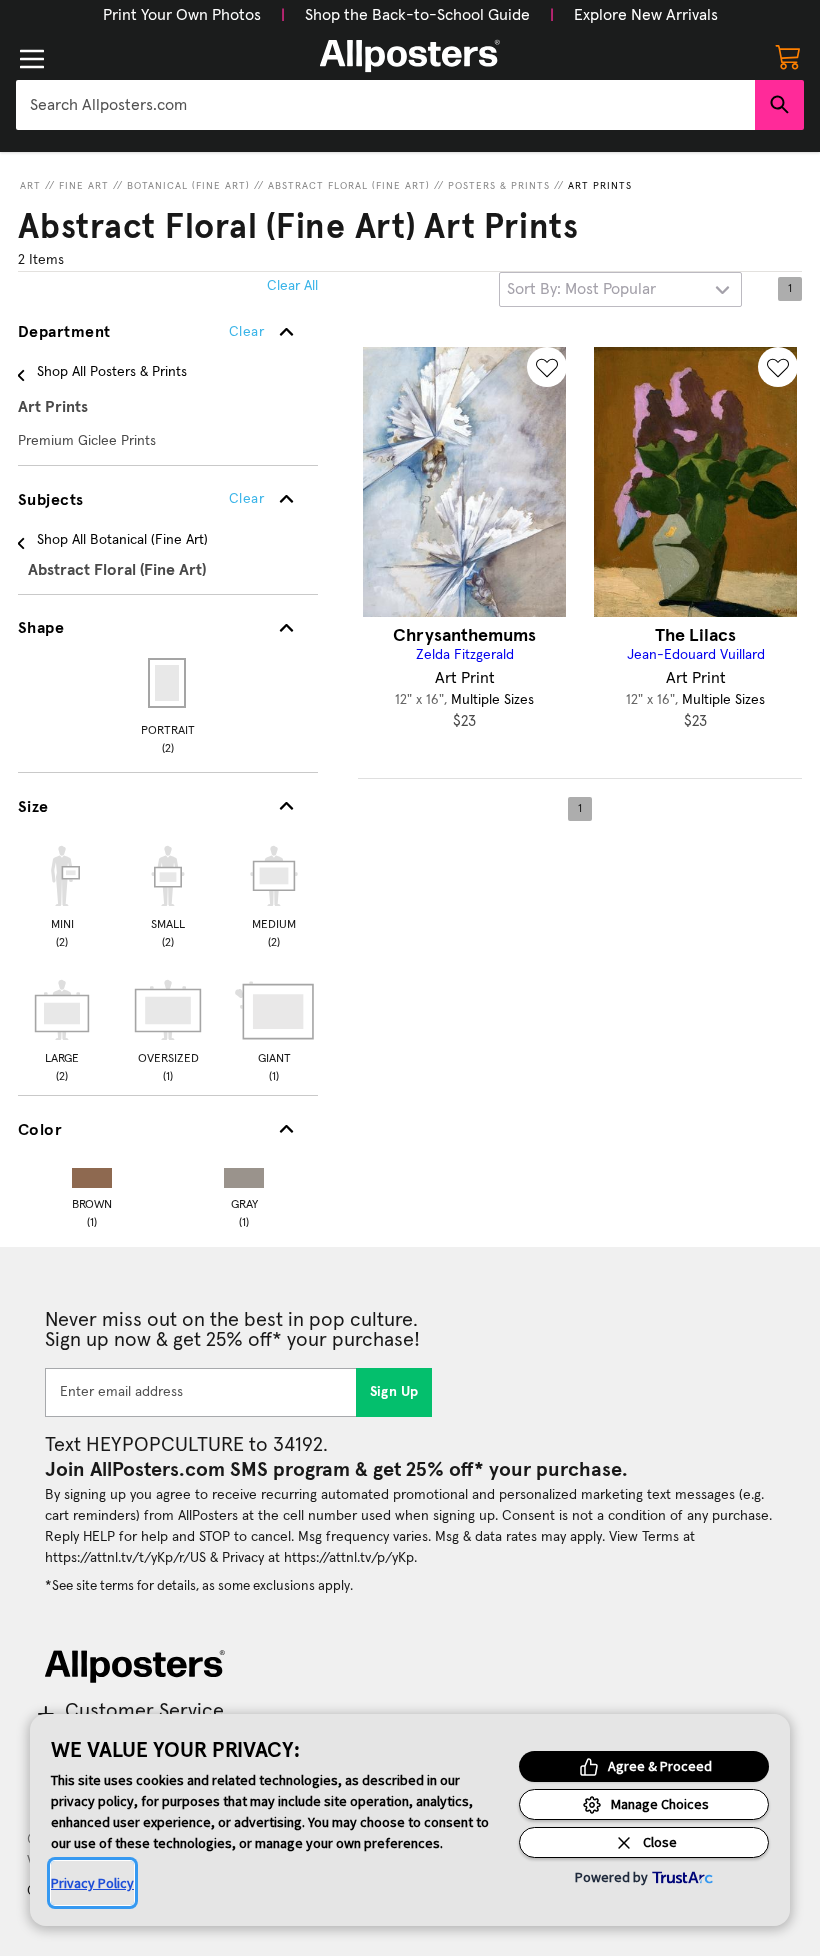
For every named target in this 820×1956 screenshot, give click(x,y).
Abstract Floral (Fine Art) (349, 186)
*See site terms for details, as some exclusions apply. (199, 1586)
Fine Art (84, 186)
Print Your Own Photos (182, 15)
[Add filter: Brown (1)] (92, 1173)
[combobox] (385, 105)
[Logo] (410, 56)
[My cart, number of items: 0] (788, 56)
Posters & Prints (499, 186)
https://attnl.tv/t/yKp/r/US (125, 1558)
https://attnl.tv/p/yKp (349, 1558)
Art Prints (600, 186)
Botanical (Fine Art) (188, 186)
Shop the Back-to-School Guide (417, 15)
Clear (246, 499)
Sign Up (394, 1392)
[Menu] (32, 59)
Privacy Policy (92, 1883)
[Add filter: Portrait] (168, 683)
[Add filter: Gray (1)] (244, 1173)
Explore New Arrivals (646, 15)
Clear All (292, 286)
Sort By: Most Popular (581, 289)
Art (30, 186)
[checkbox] (62, 894)
